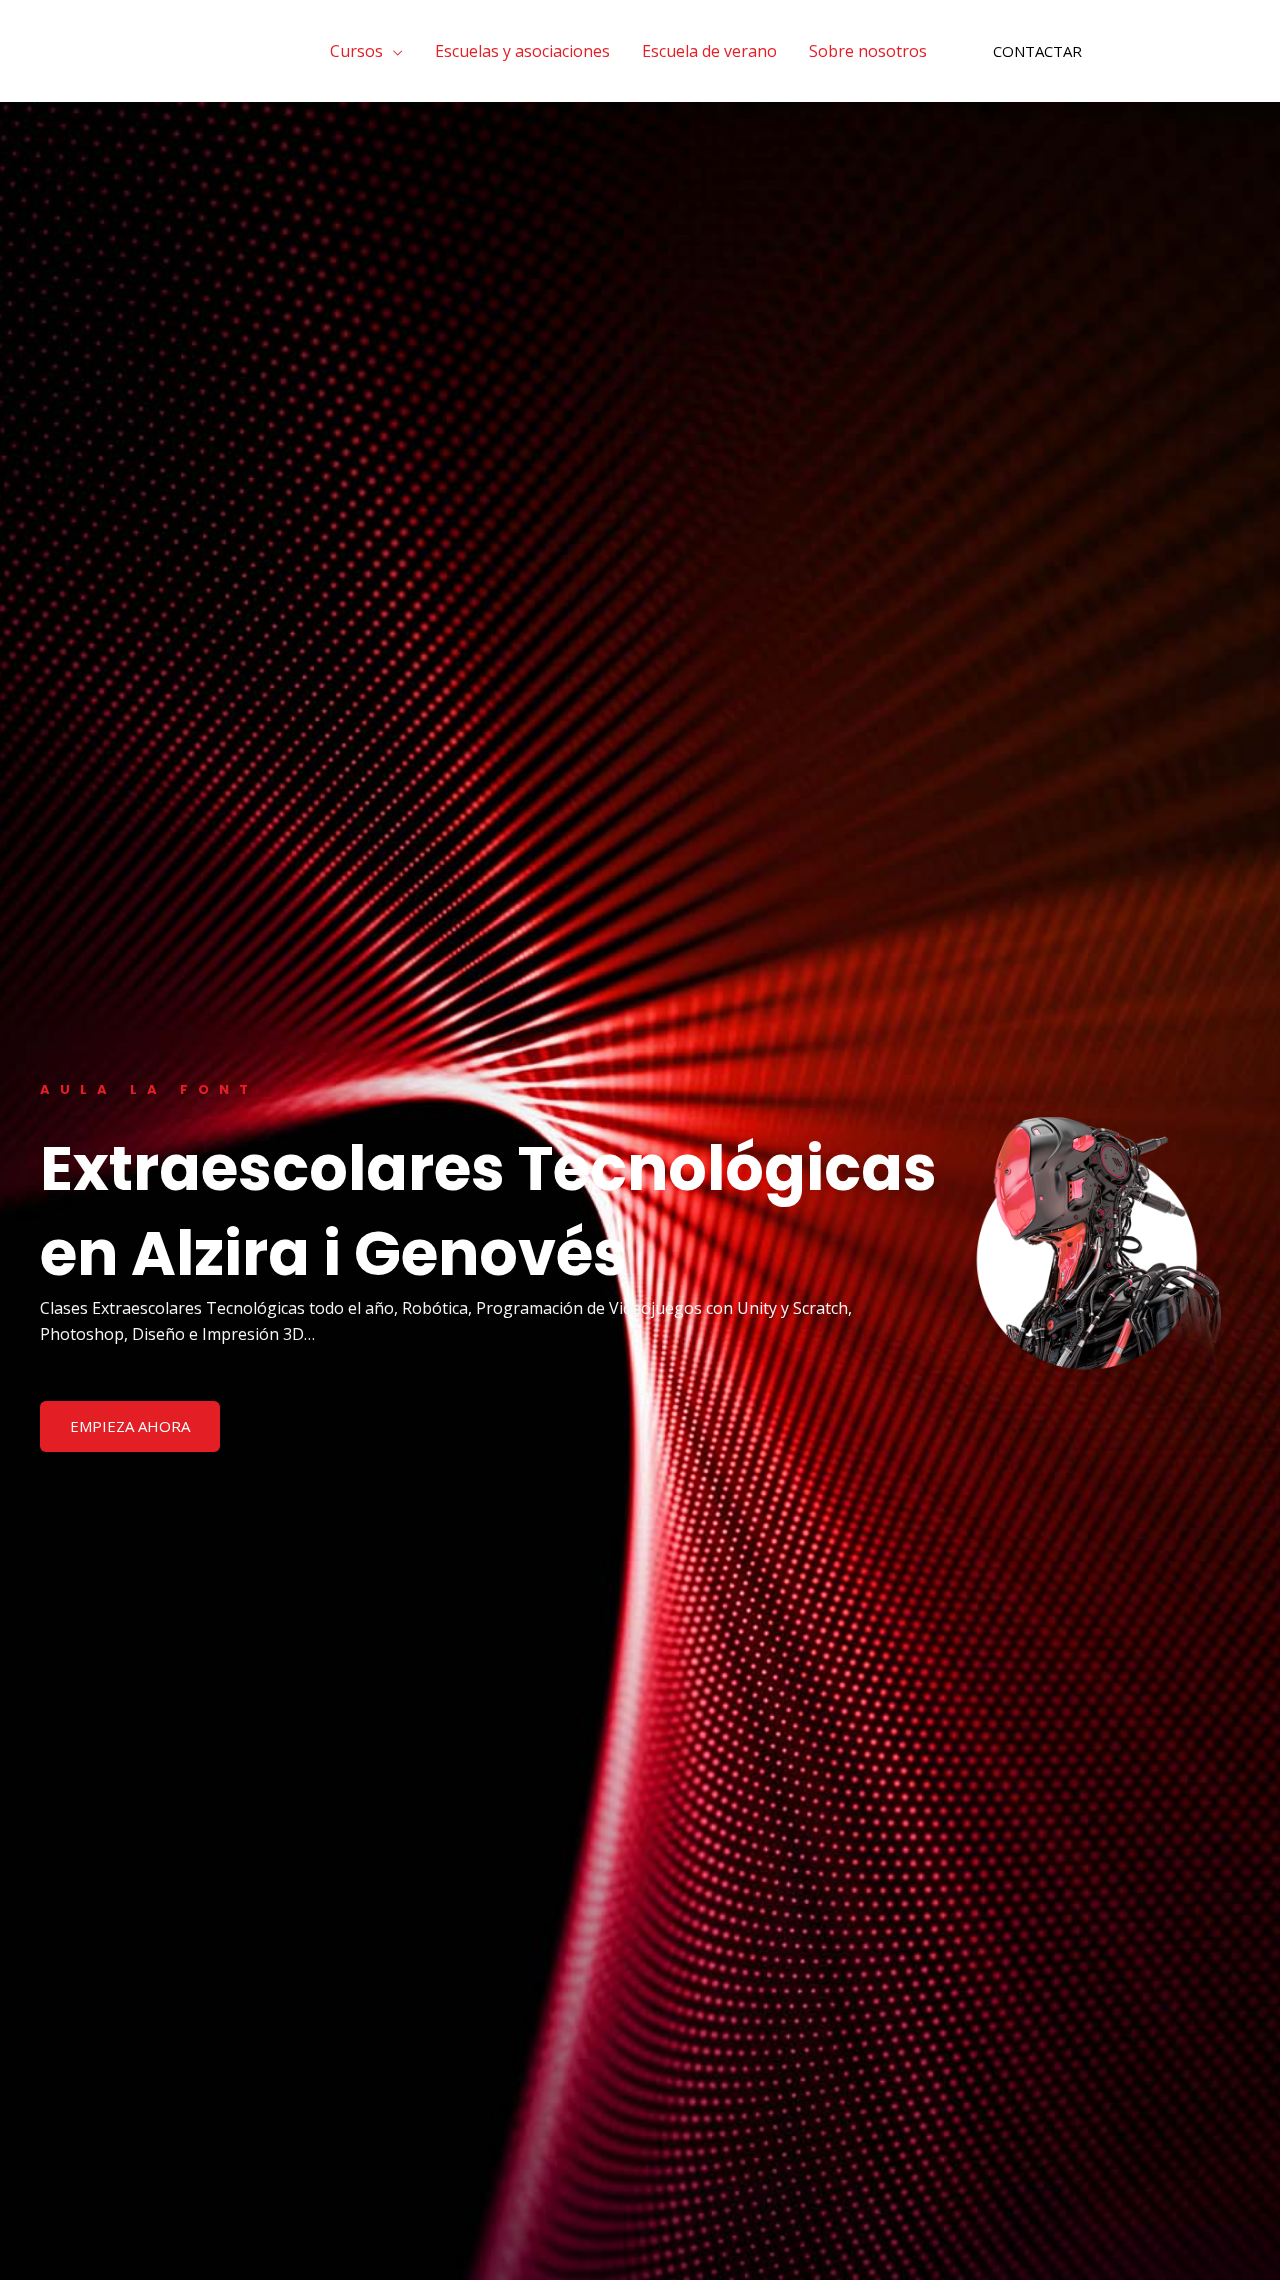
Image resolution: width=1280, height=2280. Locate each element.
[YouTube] (1201, 52)
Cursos (356, 51)
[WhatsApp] (1231, 52)
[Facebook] (1141, 52)
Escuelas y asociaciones (522, 51)
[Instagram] (1171, 52)
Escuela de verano (709, 51)
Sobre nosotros (868, 51)
